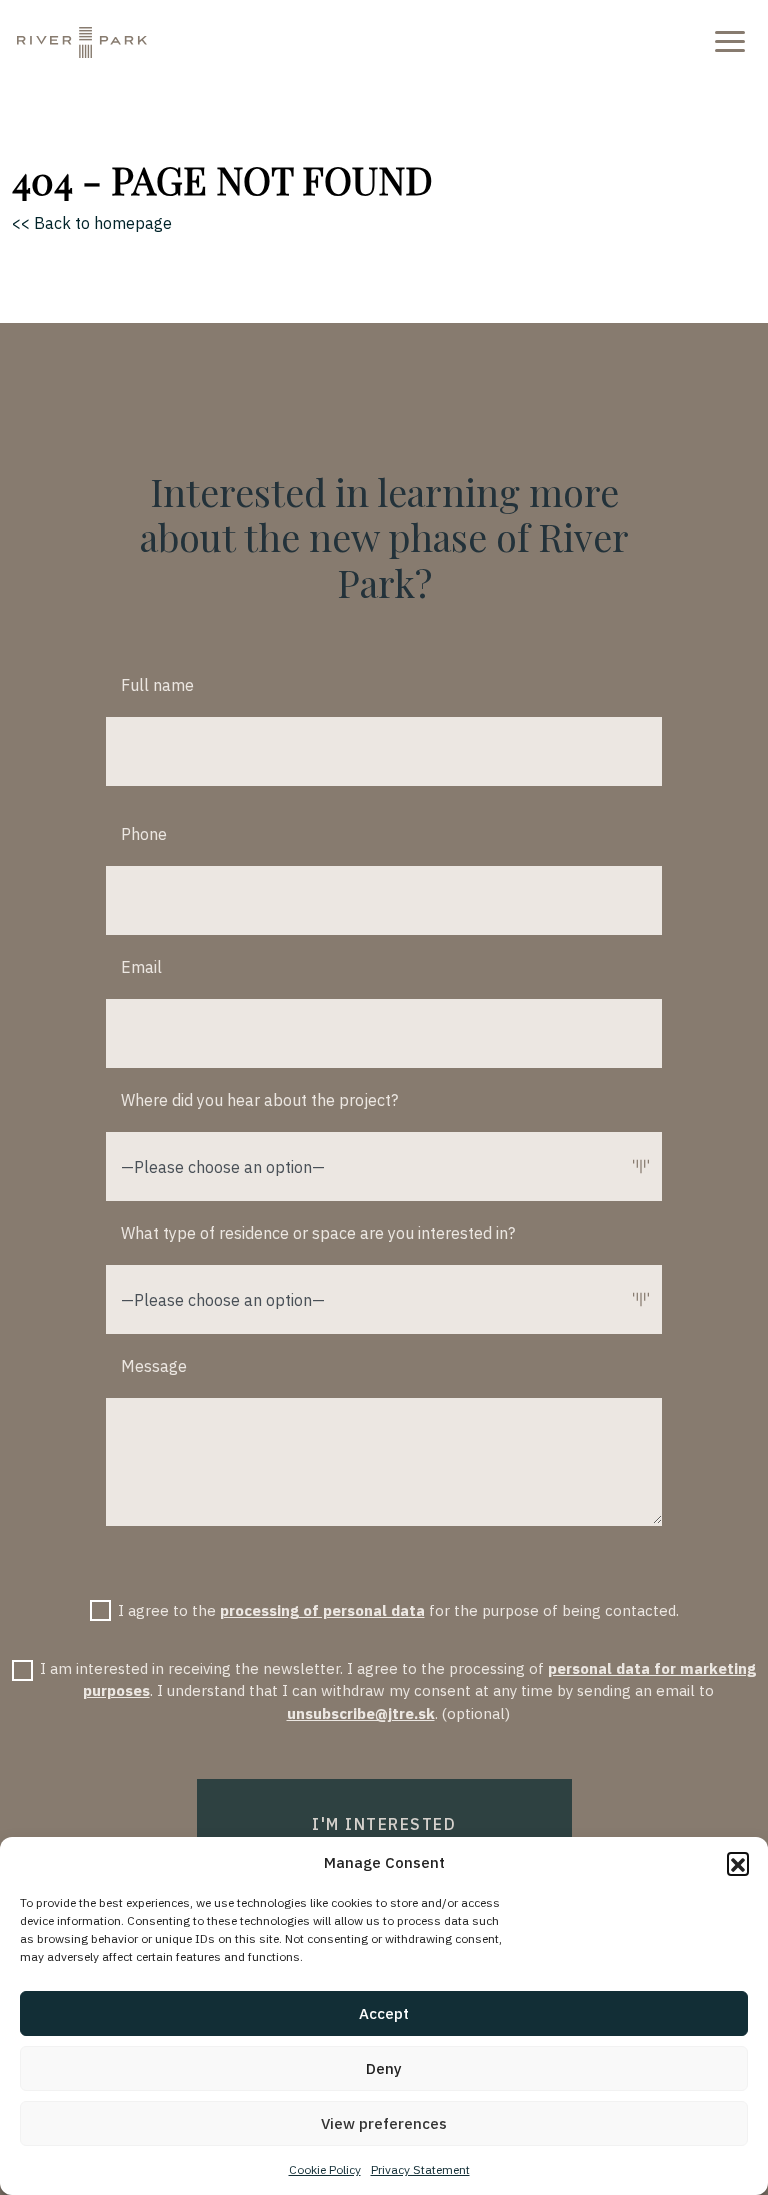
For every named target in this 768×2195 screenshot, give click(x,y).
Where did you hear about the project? (259, 1100)
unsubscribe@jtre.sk (361, 1713)
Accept (384, 2013)
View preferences (384, 2123)
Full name (157, 685)
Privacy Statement (420, 2169)
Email (141, 967)
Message (154, 1366)
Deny (384, 2068)
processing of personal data (322, 1610)
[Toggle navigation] (727, 40)
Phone (144, 834)
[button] (738, 1863)
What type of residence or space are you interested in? (318, 1233)
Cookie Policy (325, 2169)
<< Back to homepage (92, 223)
